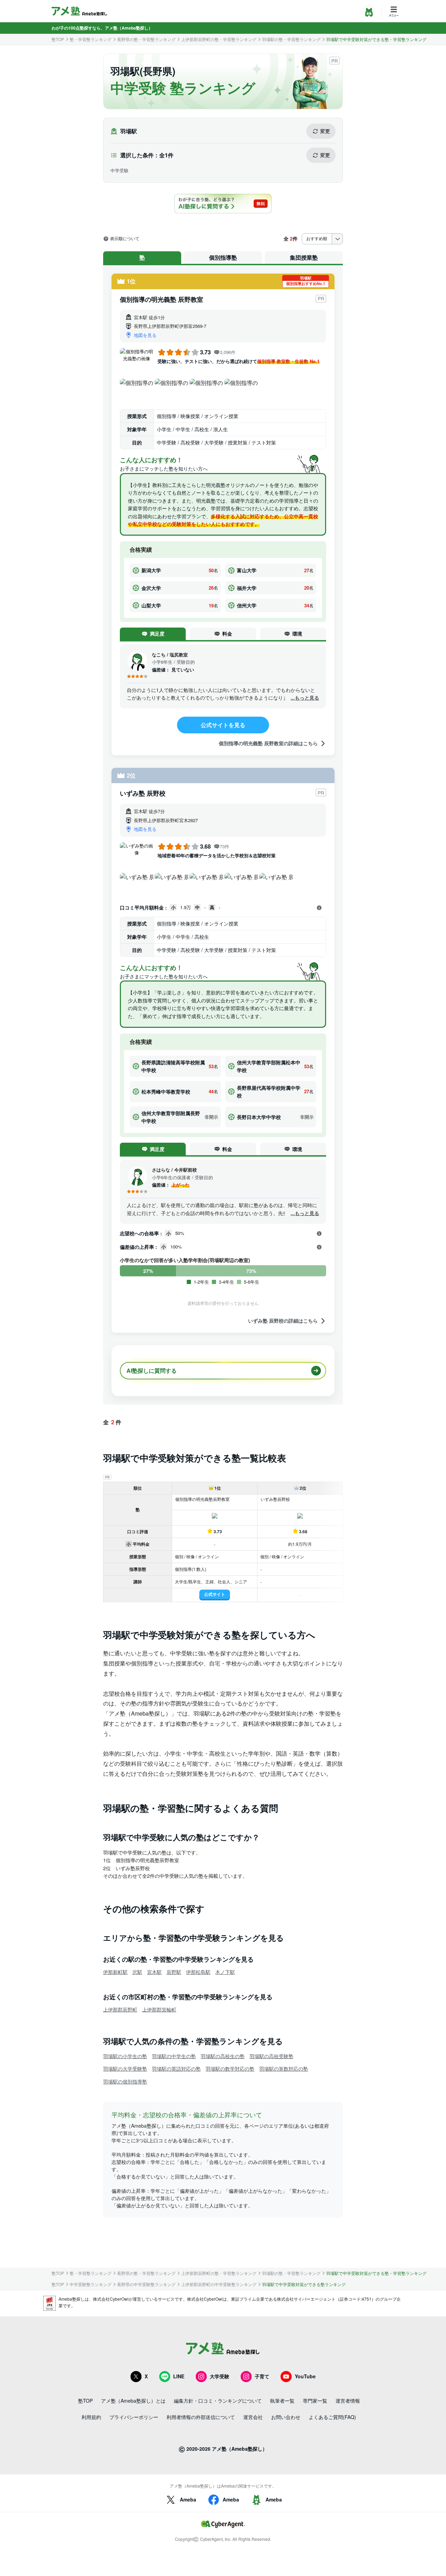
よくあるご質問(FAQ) (332, 2417)
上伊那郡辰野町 (120, 2009)
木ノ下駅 (225, 1972)
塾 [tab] (142, 257)
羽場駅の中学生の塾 (174, 2056)
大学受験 (220, 2376)
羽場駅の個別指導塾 (125, 2081)
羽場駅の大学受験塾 (125, 2069)
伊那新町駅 (115, 1972)
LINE (179, 2376)
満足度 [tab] (157, 633)
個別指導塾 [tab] (223, 257)
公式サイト (215, 1594)
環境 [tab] (297, 633)
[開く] (319, 908)
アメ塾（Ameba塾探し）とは (133, 2401)
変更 (325, 131)
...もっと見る (305, 698)
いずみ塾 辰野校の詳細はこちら (283, 1321)
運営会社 (253, 2417)
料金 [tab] (227, 633)
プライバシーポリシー (134, 2417)
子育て (262, 2376)
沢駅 (137, 1972)
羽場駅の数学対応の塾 (230, 2069)
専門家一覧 (315, 2401)
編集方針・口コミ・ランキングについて (218, 2401)
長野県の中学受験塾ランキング (146, 2284)
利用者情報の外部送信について (201, 2417)
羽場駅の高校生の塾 (223, 2056)
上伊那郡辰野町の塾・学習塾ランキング (219, 39)
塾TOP (58, 39)
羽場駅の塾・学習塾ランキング (291, 39)
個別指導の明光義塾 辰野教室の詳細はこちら (268, 743)
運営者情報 (348, 2401)
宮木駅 (154, 1972)
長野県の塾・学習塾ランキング (146, 39)
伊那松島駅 (198, 1972)
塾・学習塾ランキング (91, 39)
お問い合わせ (286, 2417)
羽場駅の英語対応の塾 (176, 2069)
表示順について (125, 239)
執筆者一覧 (282, 2401)
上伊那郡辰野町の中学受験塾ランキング (219, 2284)
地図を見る (145, 335)
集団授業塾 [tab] (304, 257)
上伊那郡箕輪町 (159, 2009)
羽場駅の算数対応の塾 (284, 2069)
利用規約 (91, 2417)
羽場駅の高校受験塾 (271, 2056)
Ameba (188, 2499)
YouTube (305, 2376)
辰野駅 (174, 1972)
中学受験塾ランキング (91, 2284)
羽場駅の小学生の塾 (125, 2056)
